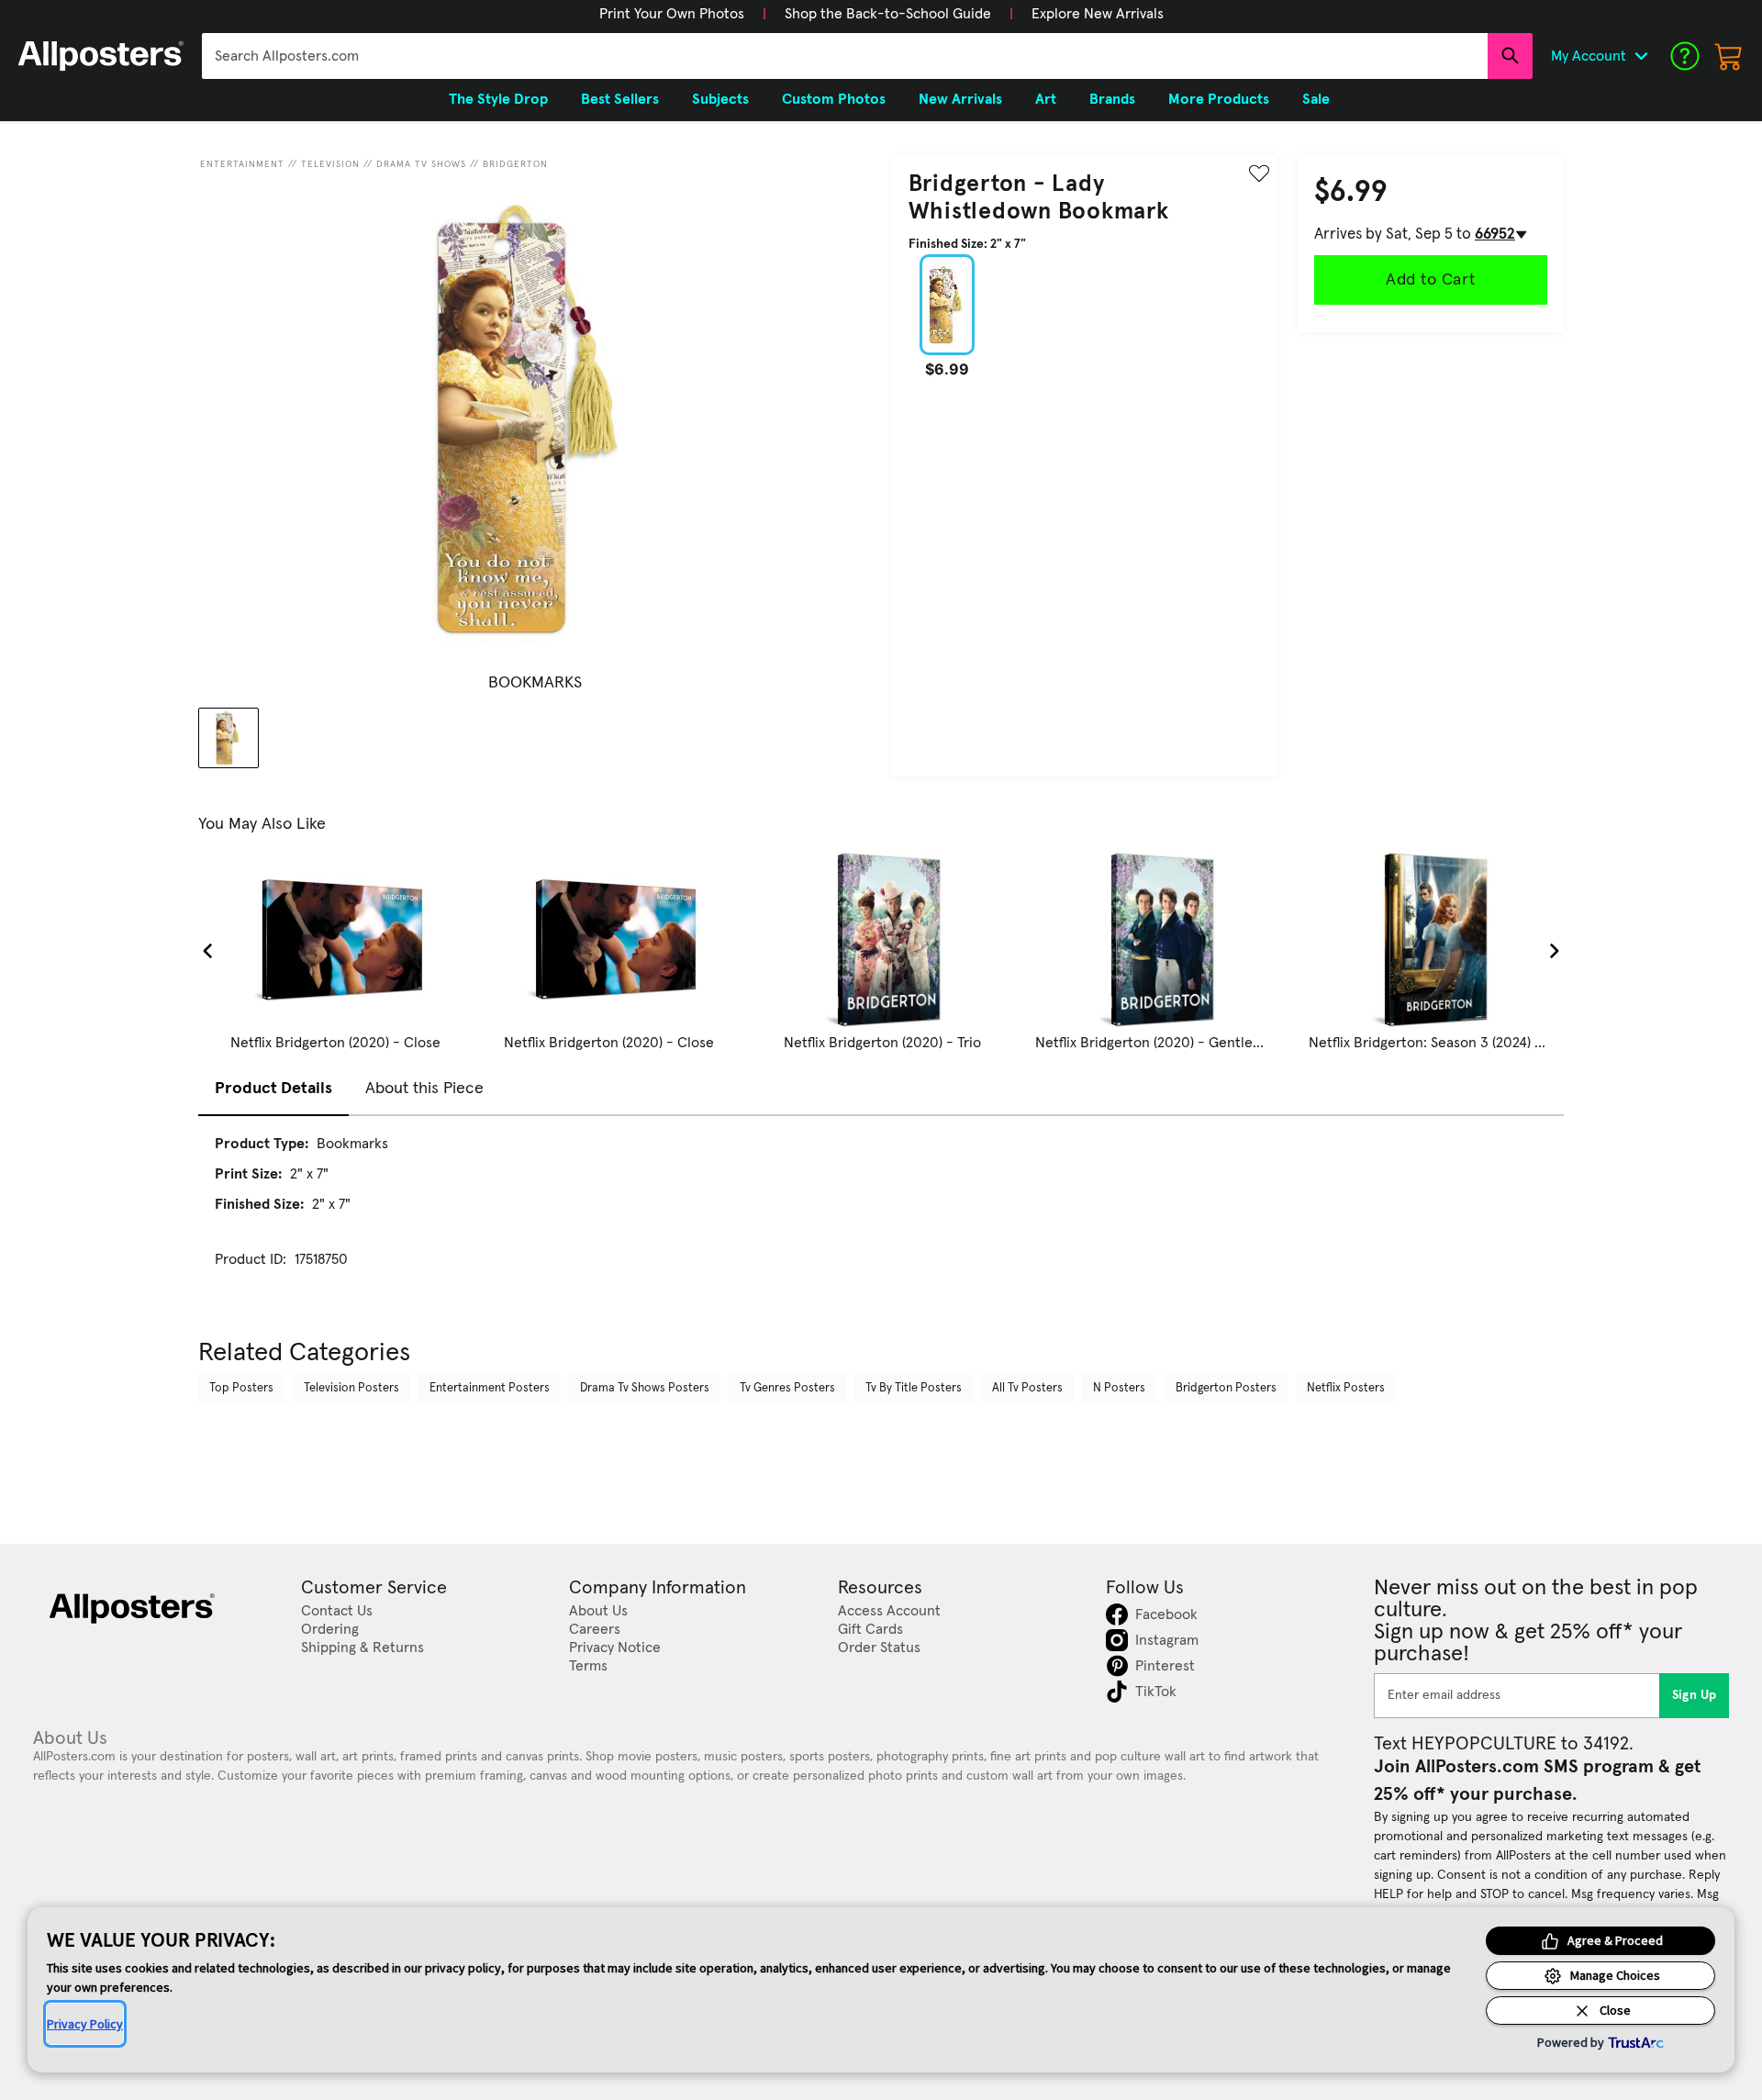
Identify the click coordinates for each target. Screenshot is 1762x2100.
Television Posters (351, 1388)
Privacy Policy (85, 2024)
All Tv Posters (1027, 1388)
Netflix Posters (1346, 1388)
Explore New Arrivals (1098, 14)
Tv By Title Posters (914, 1388)
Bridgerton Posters (1226, 1388)
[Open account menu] (1641, 56)
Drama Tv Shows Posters (645, 1388)
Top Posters (241, 1388)
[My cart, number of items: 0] (1729, 56)
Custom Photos (834, 99)
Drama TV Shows (421, 164)
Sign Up (1695, 1695)
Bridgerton (515, 164)
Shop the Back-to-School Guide (888, 14)
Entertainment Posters (490, 1388)
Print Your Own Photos (672, 14)
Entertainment (242, 164)
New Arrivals (960, 99)
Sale (1316, 99)
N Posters (1119, 1388)
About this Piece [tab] (424, 1089)
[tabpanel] (881, 1218)
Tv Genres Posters (787, 1388)
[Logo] (101, 56)
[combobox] (845, 56)
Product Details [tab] (273, 1089)
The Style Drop (498, 99)
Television (330, 164)
